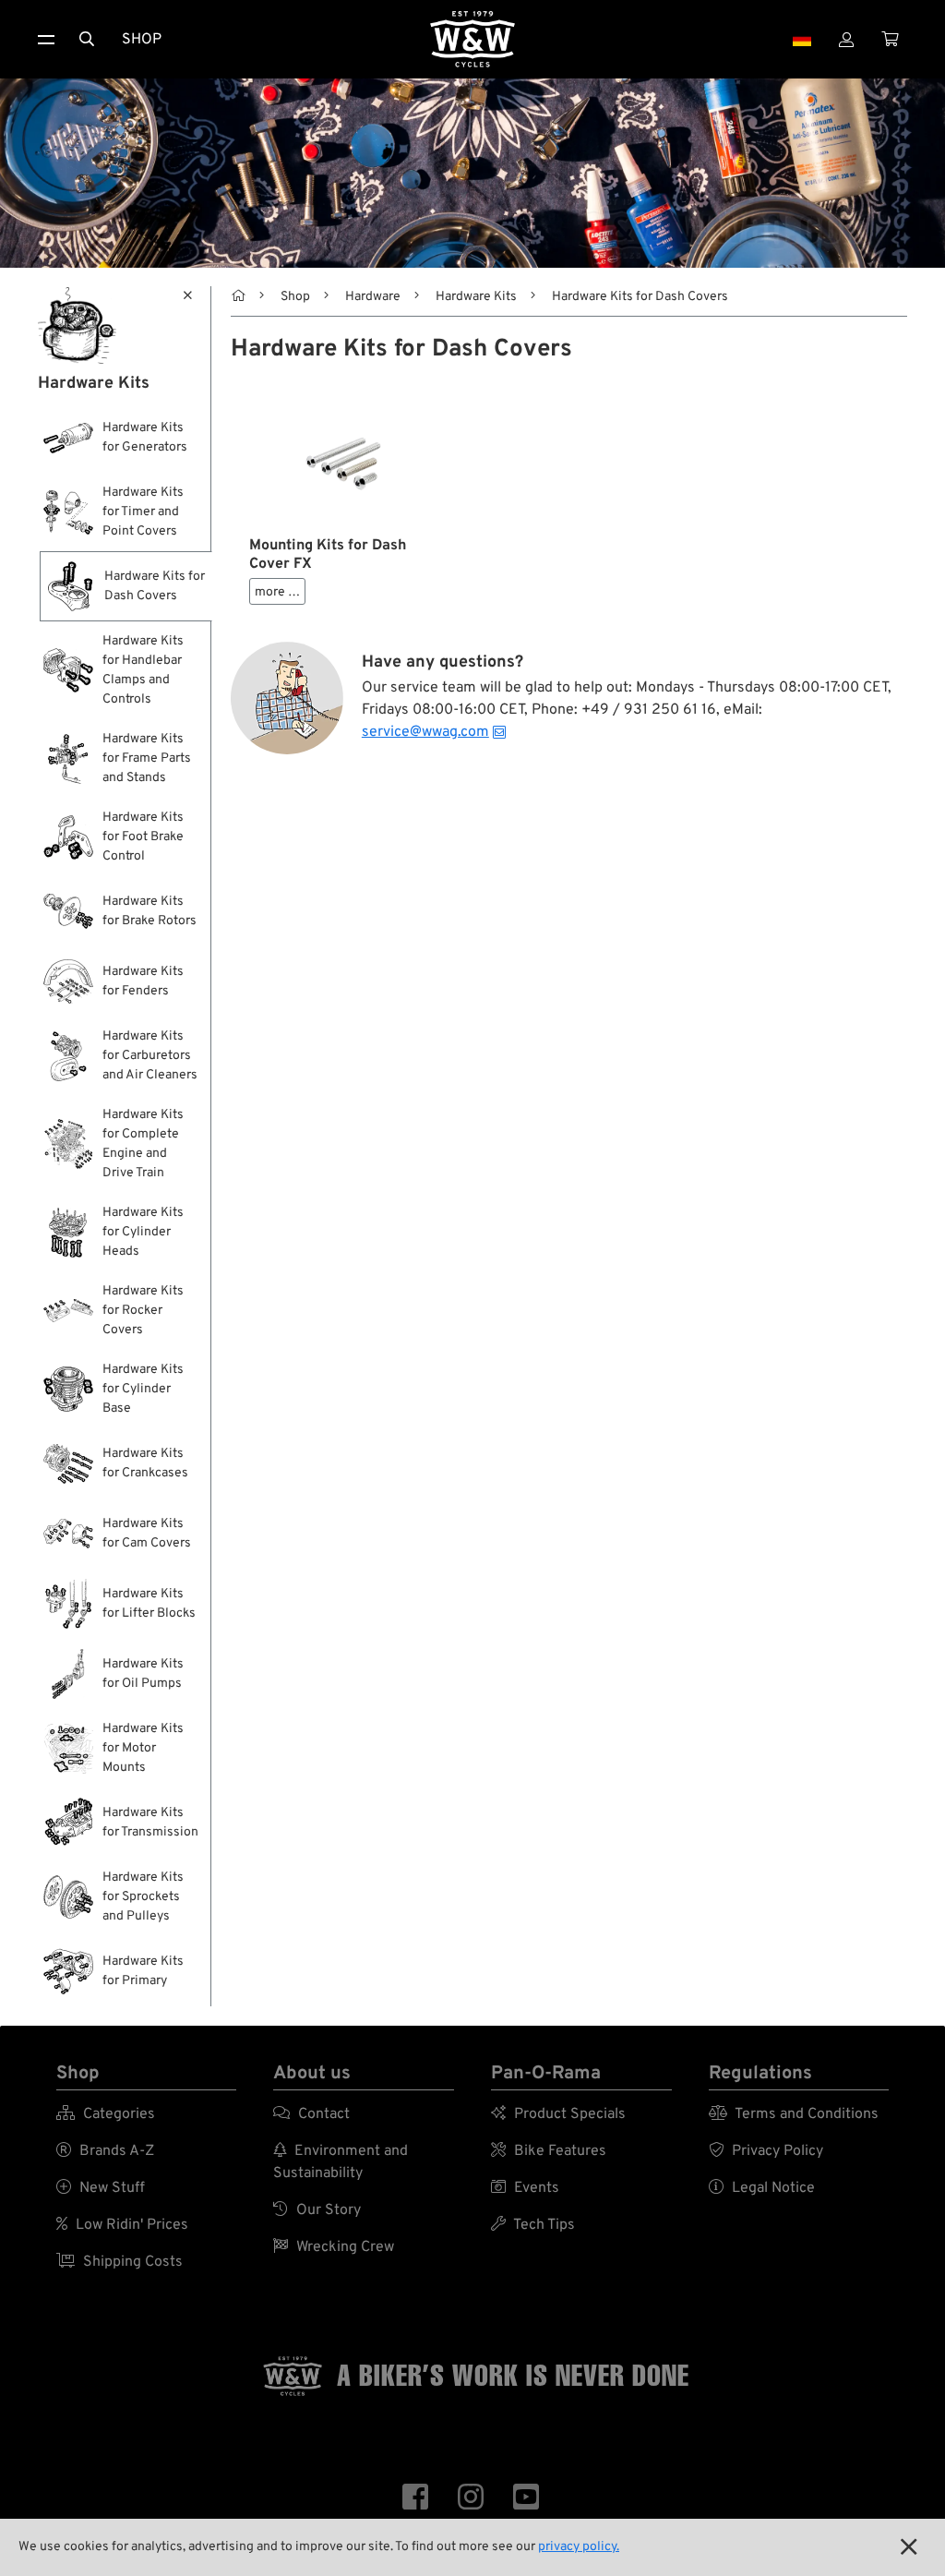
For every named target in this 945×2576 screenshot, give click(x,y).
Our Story (317, 2210)
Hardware (373, 297)
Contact (311, 2114)
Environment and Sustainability (341, 2162)
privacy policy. (579, 2547)
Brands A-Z (105, 2151)
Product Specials (558, 2114)
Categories (106, 2114)
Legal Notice (762, 2188)
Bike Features (549, 2151)
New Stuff (101, 2188)
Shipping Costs (120, 2262)
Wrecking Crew (334, 2247)
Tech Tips (533, 2225)
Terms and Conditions (794, 2114)
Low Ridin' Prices (122, 2225)
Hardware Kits (476, 297)
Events (525, 2188)
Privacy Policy (766, 2151)
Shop (142, 40)
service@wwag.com (425, 732)
